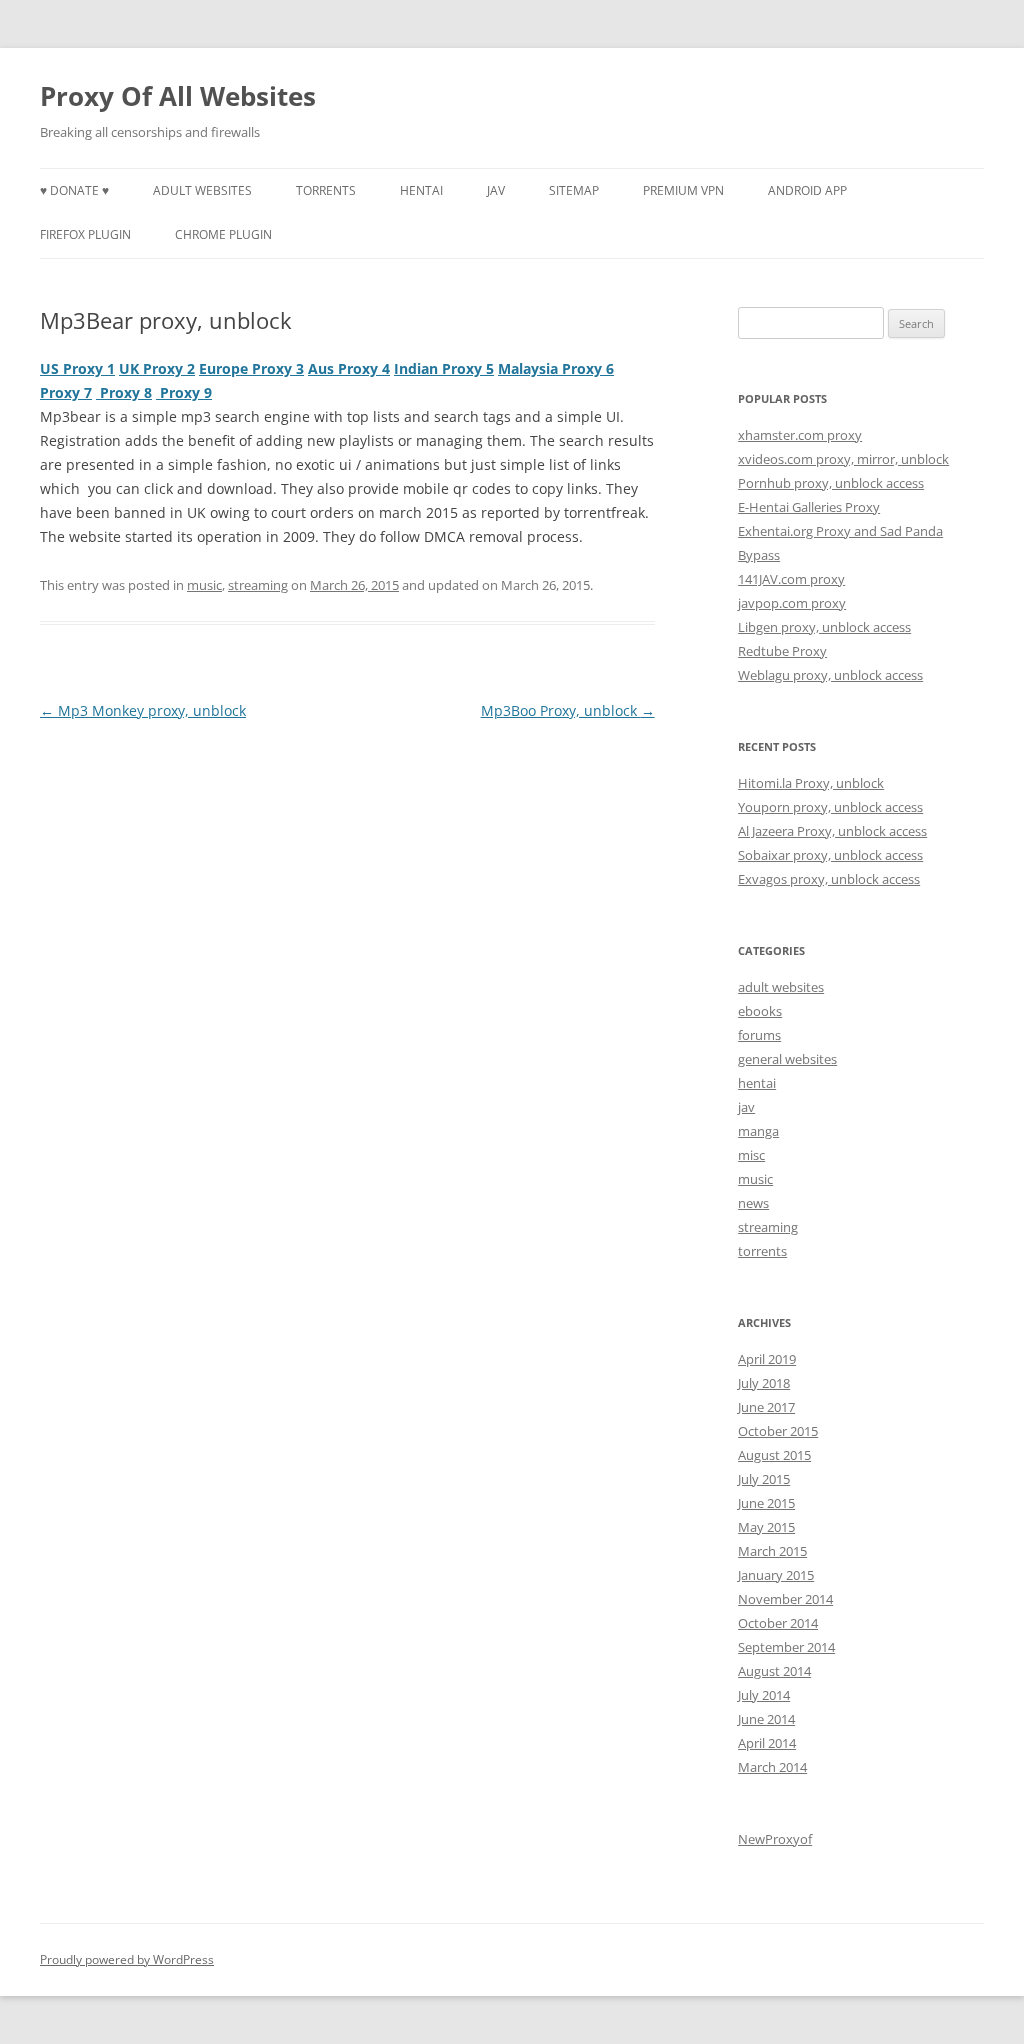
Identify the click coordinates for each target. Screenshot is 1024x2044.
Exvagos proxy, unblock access (829, 879)
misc (751, 1155)
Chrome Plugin (223, 234)
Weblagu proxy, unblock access (830, 675)
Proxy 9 (184, 392)
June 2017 (766, 1407)
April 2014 (767, 1743)
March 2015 (772, 1551)
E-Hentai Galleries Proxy (809, 507)
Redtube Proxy (782, 651)
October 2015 (778, 1431)
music (204, 585)
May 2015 (766, 1527)
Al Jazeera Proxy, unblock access (832, 831)
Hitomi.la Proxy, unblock (811, 783)
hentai (421, 190)
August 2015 (774, 1455)
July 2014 (764, 1695)
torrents (326, 190)
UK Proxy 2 (157, 368)
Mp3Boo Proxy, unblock (568, 710)
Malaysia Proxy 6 (556, 368)
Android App (807, 190)
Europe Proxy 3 (251, 368)
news (753, 1203)
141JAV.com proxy (791, 579)
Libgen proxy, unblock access (824, 627)
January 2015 (776, 1575)
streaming (258, 585)
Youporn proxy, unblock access (830, 807)
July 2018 (764, 1383)
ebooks (760, 1011)
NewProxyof (775, 1839)
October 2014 (778, 1623)
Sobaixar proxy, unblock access (830, 855)
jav (496, 190)
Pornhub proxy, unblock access (831, 483)
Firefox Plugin (85, 234)
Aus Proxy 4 (349, 368)
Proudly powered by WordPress (127, 1959)
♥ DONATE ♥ (74, 190)
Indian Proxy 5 (444, 368)
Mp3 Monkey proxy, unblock (143, 710)
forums (759, 1035)
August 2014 (774, 1671)
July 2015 (764, 1479)
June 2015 (766, 1503)
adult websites (202, 190)
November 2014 (785, 1599)
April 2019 (767, 1359)
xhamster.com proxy (800, 435)
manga (758, 1131)
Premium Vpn (683, 190)
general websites (787, 1059)
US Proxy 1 (77, 368)
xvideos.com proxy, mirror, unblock (843, 459)
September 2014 (786, 1647)
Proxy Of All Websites (178, 96)
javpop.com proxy (792, 603)
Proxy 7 (66, 392)
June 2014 (766, 1719)
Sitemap (574, 190)
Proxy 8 (124, 392)
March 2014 (772, 1767)
